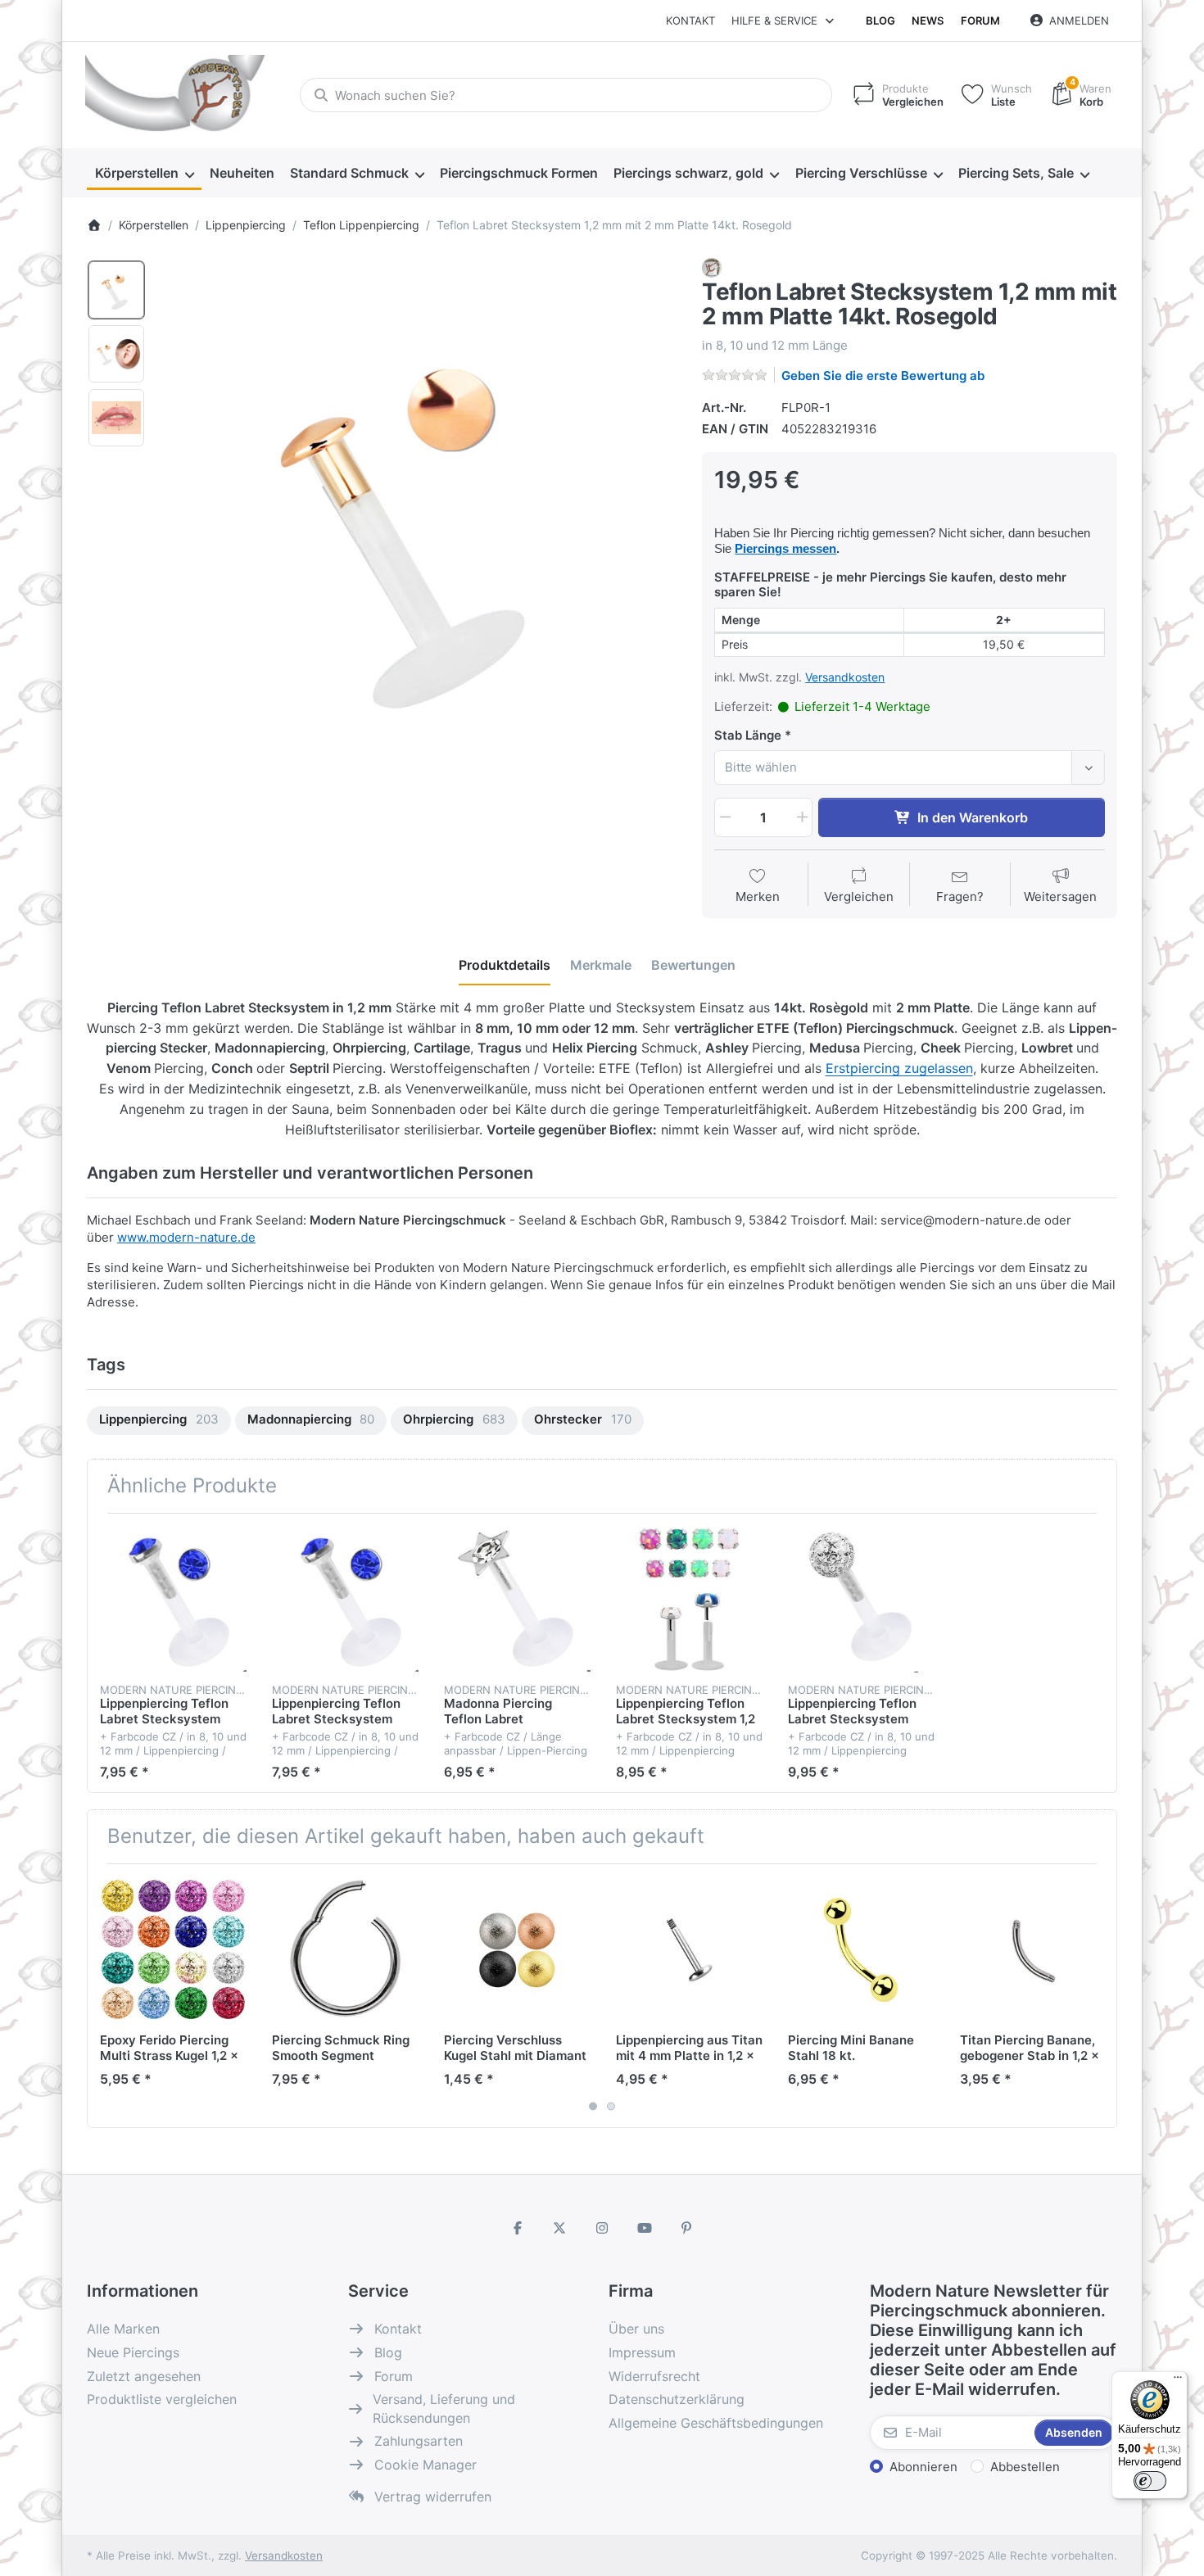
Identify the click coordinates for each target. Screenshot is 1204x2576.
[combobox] (566, 95)
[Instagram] (602, 2228)
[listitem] (419, 518)
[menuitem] (144, 174)
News (928, 20)
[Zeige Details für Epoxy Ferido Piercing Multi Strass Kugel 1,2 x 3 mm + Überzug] (173, 1950)
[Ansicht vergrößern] (419, 518)
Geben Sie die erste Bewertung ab (883, 376)
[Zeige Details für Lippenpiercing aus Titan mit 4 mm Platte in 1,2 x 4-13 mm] (689, 1950)
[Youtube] (645, 2228)
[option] (116, 290)
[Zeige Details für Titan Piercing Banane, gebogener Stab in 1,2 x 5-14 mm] (1033, 1950)
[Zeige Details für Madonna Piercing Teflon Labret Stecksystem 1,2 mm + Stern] (517, 1599)
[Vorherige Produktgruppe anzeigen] (106, 1995)
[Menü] (1178, 2381)
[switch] (1150, 2481)
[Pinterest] (686, 2228)
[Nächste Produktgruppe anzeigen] (1098, 1995)
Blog (880, 20)
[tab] (505, 965)
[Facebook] (518, 2228)
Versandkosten (845, 677)
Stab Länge (748, 735)
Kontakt (690, 20)
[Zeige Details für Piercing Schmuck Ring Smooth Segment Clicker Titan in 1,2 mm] (345, 1950)
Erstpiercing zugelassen (899, 1068)
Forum (980, 20)
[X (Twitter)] (560, 2228)
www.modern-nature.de (186, 1237)
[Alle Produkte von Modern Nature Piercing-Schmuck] (712, 267)
